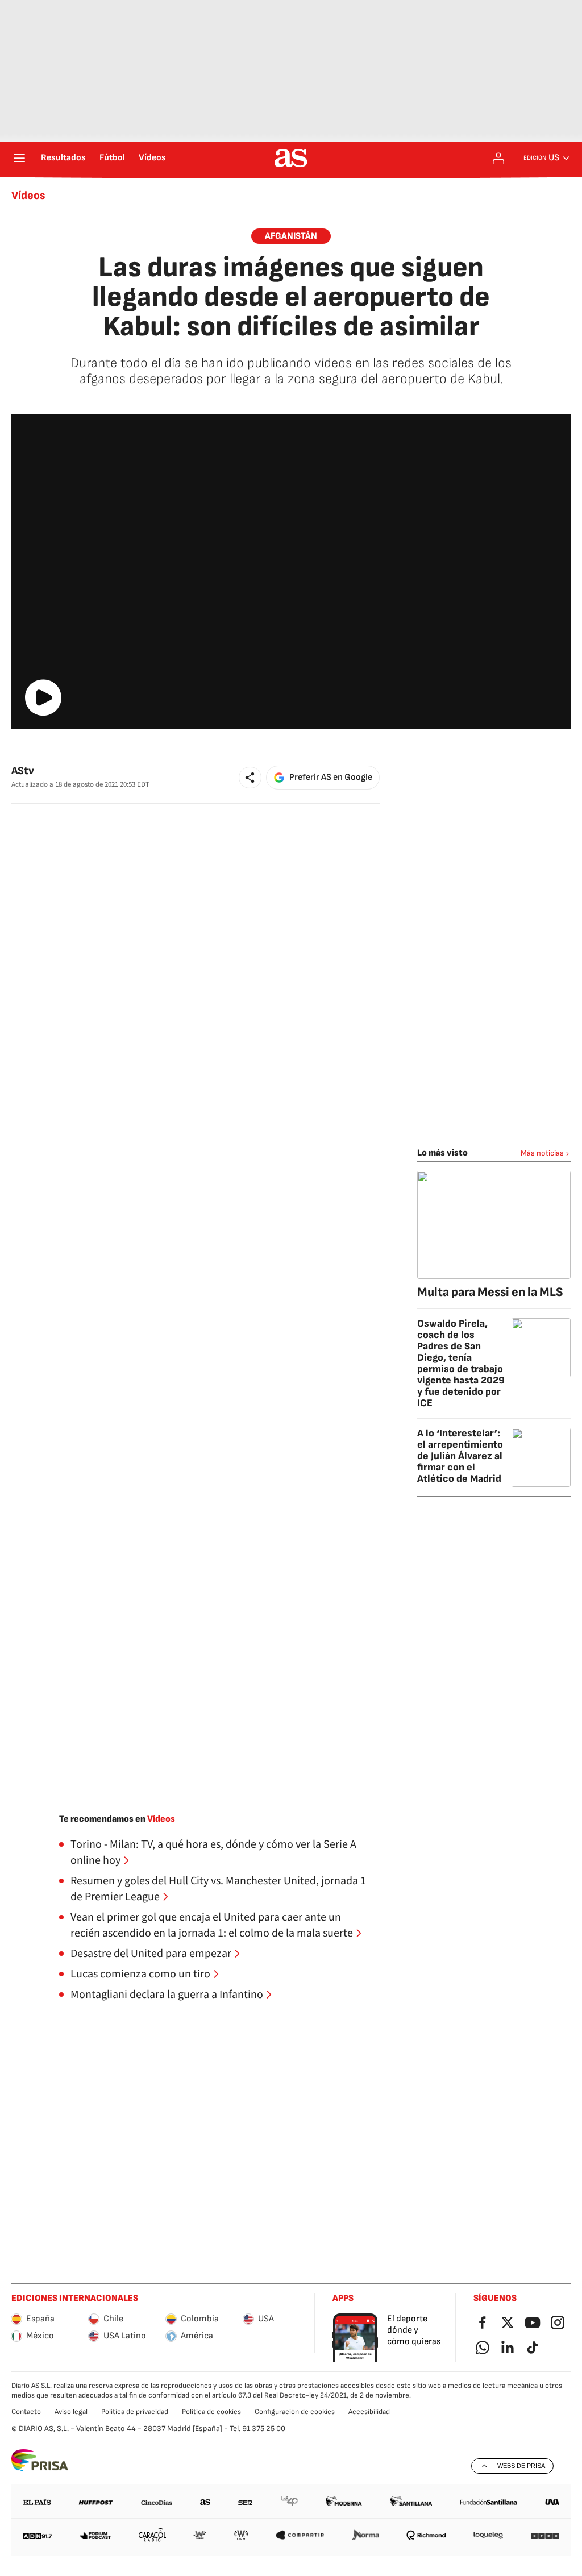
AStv (23, 771)
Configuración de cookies (295, 2412)
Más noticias (542, 1153)
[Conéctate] (498, 158)
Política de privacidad (135, 2412)
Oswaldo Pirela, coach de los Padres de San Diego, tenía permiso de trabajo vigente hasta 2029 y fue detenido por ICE (461, 1363)
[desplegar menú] (19, 158)
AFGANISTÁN (291, 236)
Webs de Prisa (521, 2466)
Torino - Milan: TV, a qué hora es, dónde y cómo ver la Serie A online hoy (213, 1852)
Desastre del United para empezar (151, 1954)
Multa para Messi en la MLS (490, 1292)
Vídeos (152, 158)
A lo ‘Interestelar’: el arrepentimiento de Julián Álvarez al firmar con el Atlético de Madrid (460, 1456)
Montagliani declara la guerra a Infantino (167, 1995)
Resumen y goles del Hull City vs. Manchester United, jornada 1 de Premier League (218, 1889)
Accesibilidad (369, 2412)
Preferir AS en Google (331, 777)
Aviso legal (71, 2412)
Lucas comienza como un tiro (140, 1974)
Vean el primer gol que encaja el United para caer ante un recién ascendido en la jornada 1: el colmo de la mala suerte (212, 1925)
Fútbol (112, 158)
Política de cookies (211, 2412)
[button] (250, 778)
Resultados (63, 158)
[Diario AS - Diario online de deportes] (291, 158)
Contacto (26, 2412)
